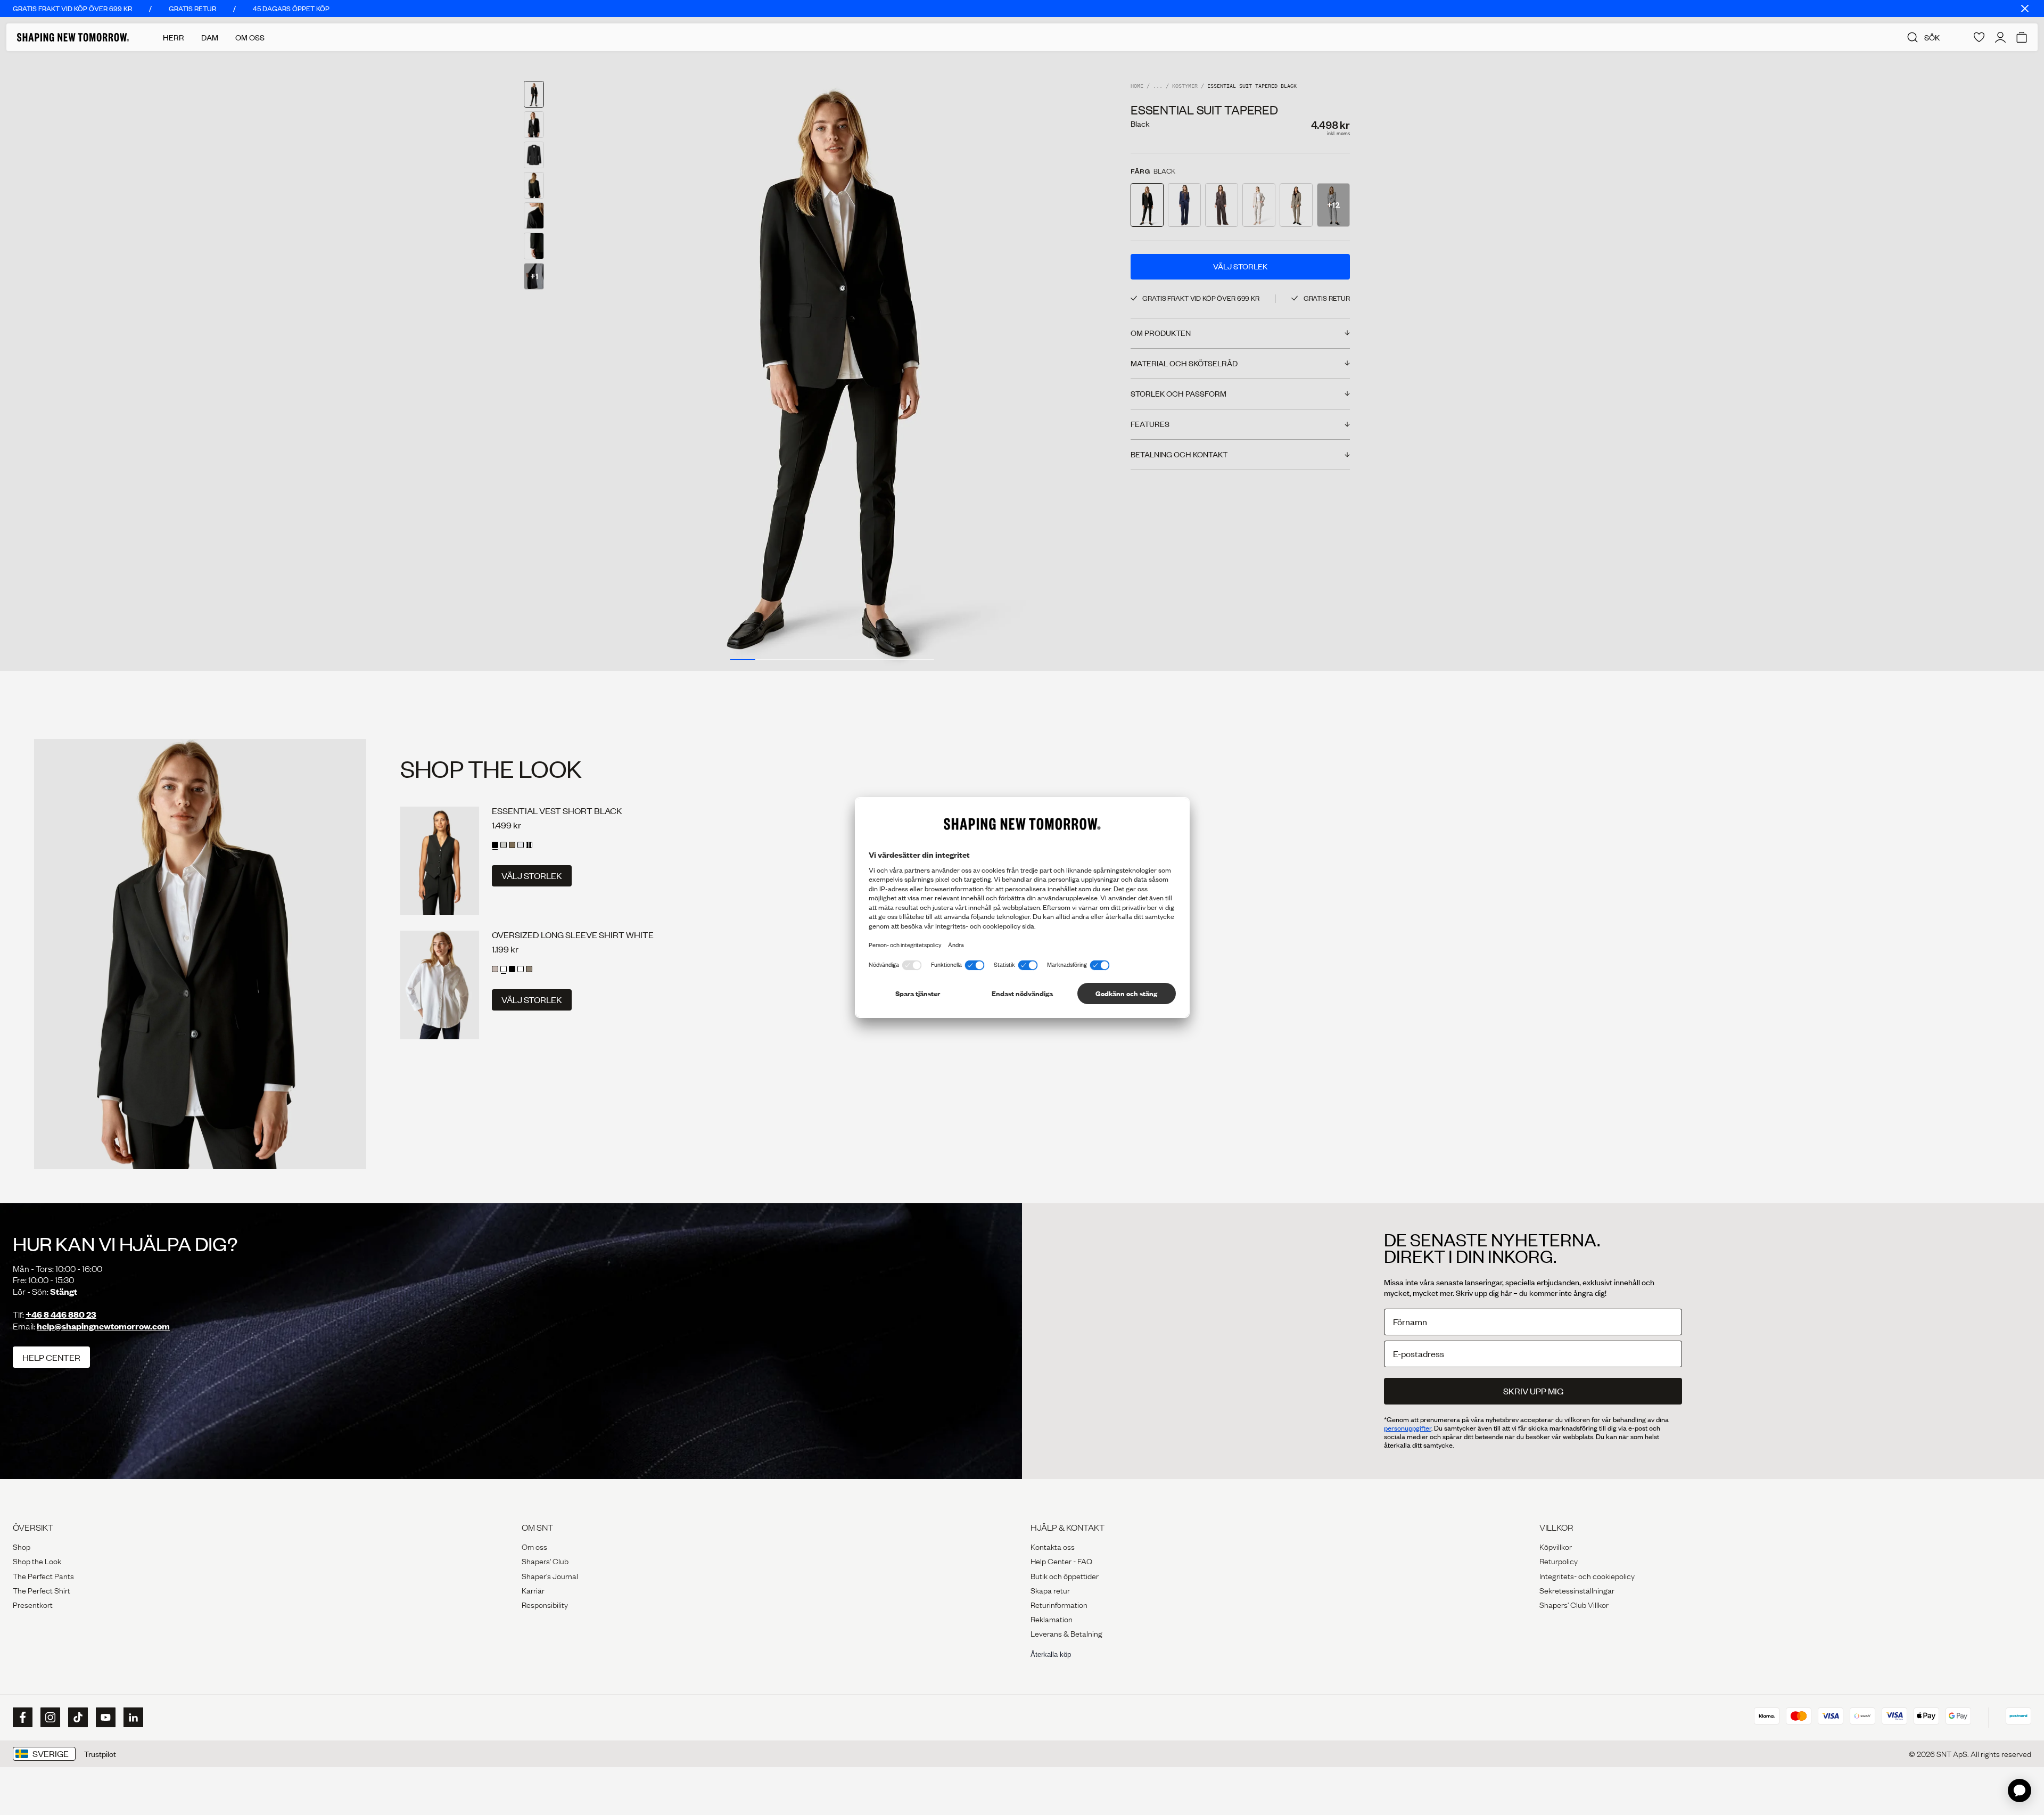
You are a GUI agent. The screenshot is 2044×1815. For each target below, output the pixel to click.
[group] (832, 361)
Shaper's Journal (550, 1575)
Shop (22, 1546)
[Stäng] (2025, 9)
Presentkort (33, 1604)
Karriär (533, 1590)
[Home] (73, 37)
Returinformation (1059, 1604)
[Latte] (529, 969)
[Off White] (521, 845)
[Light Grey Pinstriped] (504, 845)
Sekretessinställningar (1577, 1590)
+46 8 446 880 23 (61, 1314)
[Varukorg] (2022, 37)
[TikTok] (77, 1718)
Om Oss (250, 37)
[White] (504, 969)
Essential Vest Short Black (557, 811)
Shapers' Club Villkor (1574, 1604)
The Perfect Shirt (42, 1590)
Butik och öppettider (1065, 1575)
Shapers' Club (545, 1561)
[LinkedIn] (132, 1717)
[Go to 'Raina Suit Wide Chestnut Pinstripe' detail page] (1222, 205)
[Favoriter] (1979, 37)
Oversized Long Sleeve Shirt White (573, 935)
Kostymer (1185, 87)
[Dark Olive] (512, 845)
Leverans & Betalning (1066, 1633)
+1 (534, 276)
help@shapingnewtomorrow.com (103, 1326)
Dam (210, 37)
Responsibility (545, 1604)
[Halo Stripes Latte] (495, 969)
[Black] (495, 845)
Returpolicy (1559, 1561)
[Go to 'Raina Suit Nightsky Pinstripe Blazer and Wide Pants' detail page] (1184, 205)
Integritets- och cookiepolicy (1587, 1575)
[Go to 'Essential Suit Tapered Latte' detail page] (1296, 205)
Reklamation (1052, 1619)
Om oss (534, 1546)
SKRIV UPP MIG (1533, 1391)
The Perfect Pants (43, 1575)
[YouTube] (104, 1718)
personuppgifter (1408, 1428)
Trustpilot (100, 1754)
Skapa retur (1050, 1590)
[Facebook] (21, 1718)
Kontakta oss (1053, 1546)
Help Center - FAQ (1061, 1561)
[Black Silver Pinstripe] (529, 845)
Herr (174, 37)
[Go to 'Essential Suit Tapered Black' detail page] (1147, 205)
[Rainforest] (521, 969)
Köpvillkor (1556, 1546)
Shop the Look (37, 1561)
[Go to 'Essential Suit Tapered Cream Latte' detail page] (1259, 205)
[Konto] (2000, 37)
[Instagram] (49, 1718)
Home (1137, 87)
